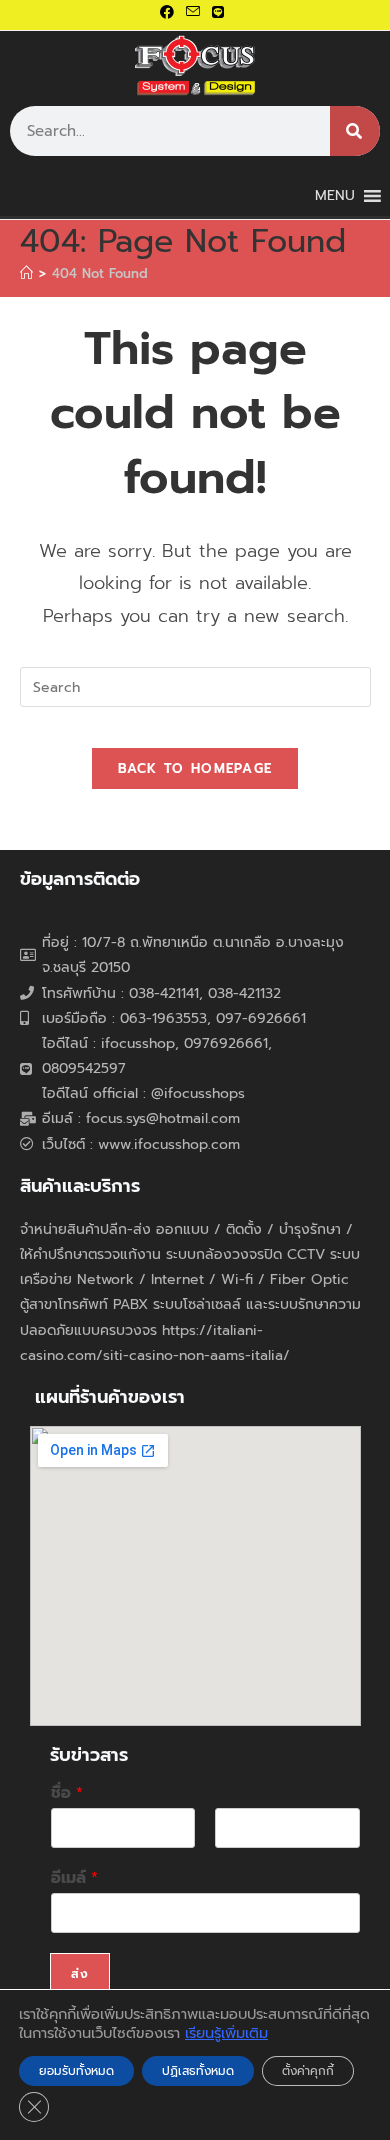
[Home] (26, 273)
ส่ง (80, 1974)
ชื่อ (67, 1793)
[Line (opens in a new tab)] (218, 13)
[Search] (355, 131)
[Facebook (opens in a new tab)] (170, 13)
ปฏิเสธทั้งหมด (198, 2071)
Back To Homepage (195, 768)
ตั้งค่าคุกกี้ (308, 2071)
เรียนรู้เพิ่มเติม (226, 2033)
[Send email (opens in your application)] (193, 13)
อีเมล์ (74, 1878)
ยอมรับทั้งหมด (76, 2071)
